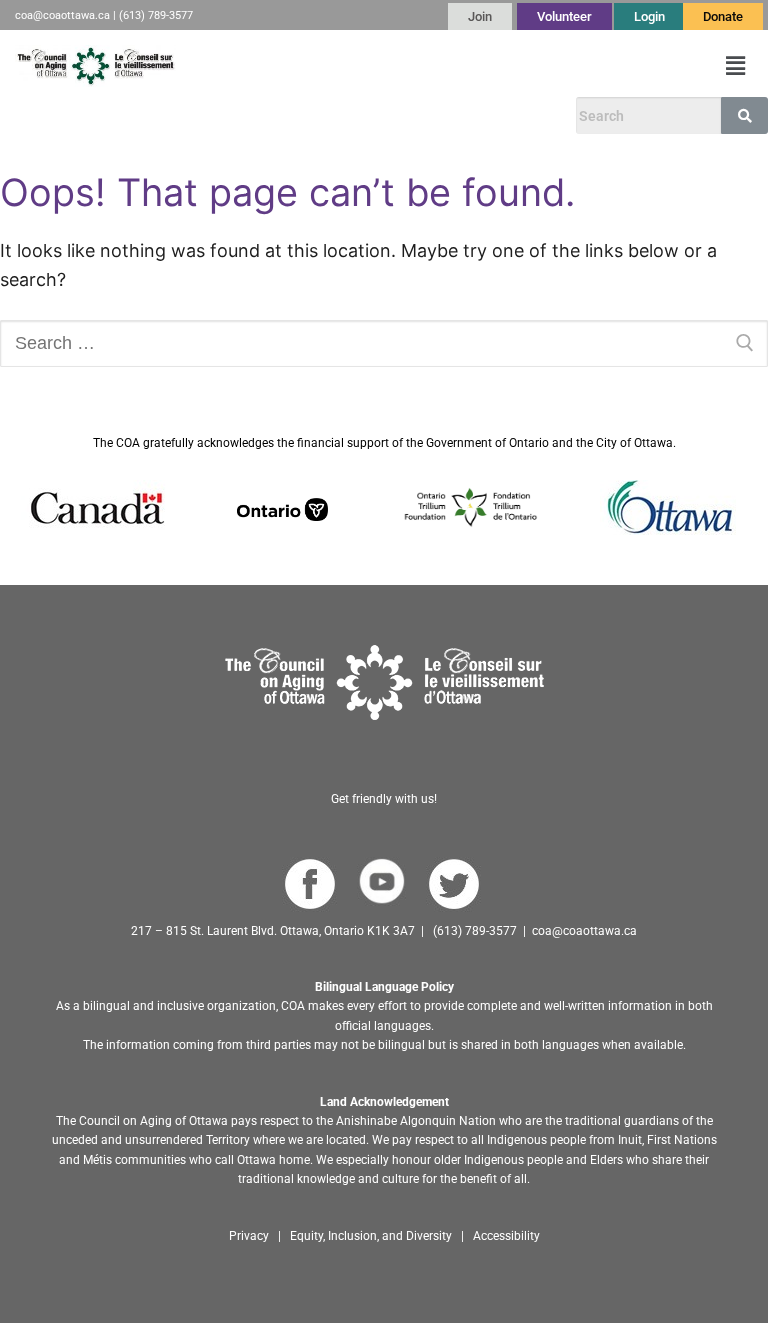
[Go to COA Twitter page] (453, 884)
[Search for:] (384, 343)
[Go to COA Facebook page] (309, 884)
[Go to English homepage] (95, 66)
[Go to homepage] (384, 682)
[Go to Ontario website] (282, 507)
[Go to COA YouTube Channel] (382, 882)
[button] (736, 66)
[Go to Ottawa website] (668, 507)
